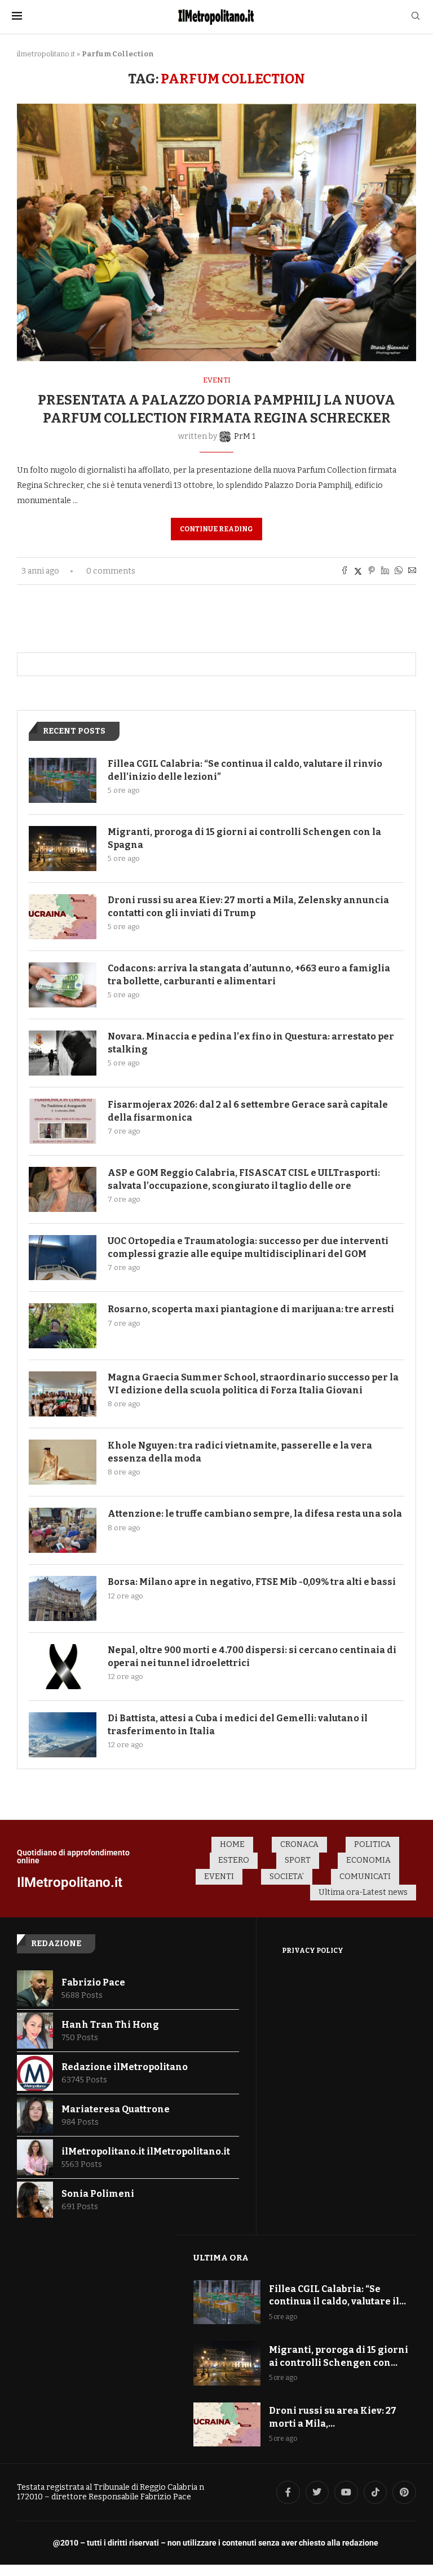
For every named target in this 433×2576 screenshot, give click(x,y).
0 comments (111, 571)
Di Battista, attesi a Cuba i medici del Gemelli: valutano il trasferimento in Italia (238, 1724)
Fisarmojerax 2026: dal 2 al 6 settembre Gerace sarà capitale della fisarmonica (248, 1111)
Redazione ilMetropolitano (125, 2067)
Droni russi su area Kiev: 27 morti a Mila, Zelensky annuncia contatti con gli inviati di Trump (248, 906)
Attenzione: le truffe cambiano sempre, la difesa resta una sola (255, 1514)
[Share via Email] (412, 571)
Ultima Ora (221, 2258)
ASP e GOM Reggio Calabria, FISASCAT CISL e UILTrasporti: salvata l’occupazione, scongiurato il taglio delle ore (244, 1179)
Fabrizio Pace (93, 1982)
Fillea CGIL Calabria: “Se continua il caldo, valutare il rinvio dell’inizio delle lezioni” (245, 770)
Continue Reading (216, 529)
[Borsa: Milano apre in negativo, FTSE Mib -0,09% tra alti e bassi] (63, 1598)
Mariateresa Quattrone (116, 2109)
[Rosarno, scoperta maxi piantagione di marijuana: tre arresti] (63, 1326)
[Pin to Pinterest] (372, 571)
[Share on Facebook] (344, 571)
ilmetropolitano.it (46, 54)
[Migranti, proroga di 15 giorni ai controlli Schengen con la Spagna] (63, 849)
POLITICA (372, 1844)
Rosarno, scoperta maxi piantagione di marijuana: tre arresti (251, 1309)
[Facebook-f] (288, 2493)
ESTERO (234, 1860)
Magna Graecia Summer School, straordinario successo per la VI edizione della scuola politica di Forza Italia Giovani (253, 1384)
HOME (232, 1844)
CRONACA (299, 1844)
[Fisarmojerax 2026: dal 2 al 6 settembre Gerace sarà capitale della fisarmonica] (63, 1121)
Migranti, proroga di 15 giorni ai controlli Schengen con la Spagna (244, 838)
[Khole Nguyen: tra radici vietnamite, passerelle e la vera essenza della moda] (63, 1462)
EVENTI (219, 1877)
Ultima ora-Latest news (363, 1892)
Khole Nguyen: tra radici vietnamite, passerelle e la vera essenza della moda (240, 1452)
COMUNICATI (365, 1877)
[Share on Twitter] (358, 571)
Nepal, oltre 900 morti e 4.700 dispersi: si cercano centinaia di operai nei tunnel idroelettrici (252, 1656)
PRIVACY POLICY (313, 1951)
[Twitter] (317, 2493)
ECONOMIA (368, 1860)
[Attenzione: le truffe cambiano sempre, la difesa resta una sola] (63, 1530)
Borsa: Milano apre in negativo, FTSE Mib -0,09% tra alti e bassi (252, 1582)
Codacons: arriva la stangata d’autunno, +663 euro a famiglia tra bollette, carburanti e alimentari (249, 974)
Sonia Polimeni (98, 2194)
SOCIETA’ (287, 1877)
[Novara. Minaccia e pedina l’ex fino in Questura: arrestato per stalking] (63, 1053)
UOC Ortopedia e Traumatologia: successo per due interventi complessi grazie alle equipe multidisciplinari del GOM (248, 1247)
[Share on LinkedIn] (385, 571)
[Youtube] (346, 2493)
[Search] (416, 17)
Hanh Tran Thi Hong (110, 2025)
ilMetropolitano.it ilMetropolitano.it (146, 2151)
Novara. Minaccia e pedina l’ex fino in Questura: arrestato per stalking (251, 1043)
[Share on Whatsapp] (399, 571)
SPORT (298, 1860)
